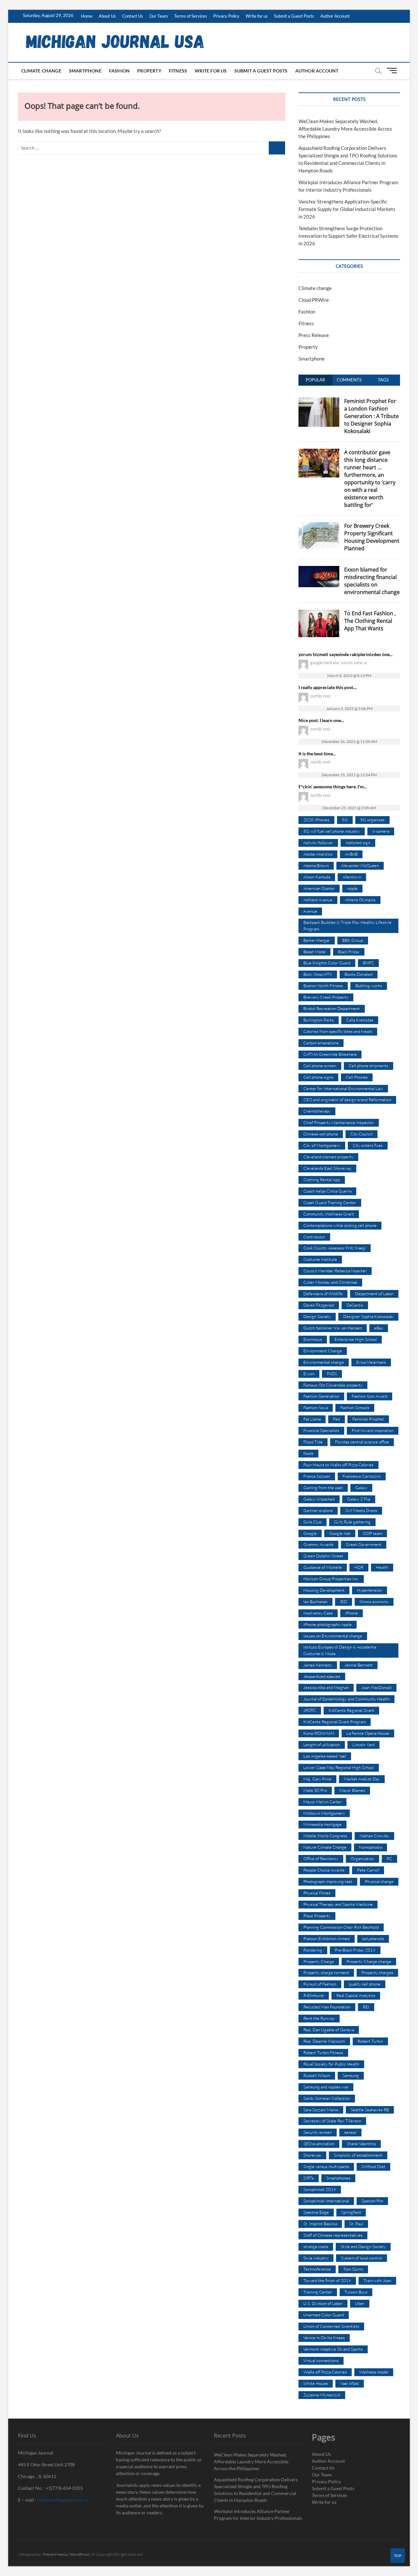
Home (87, 16)
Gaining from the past (323, 1488)
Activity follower (318, 843)
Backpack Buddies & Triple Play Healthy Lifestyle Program (347, 926)
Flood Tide (313, 1442)
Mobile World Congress (325, 1836)
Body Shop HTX (318, 974)
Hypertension (370, 1590)
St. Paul (356, 2224)
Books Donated (359, 974)
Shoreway (312, 2155)
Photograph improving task (328, 1881)
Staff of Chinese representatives (333, 2235)
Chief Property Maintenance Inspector (339, 1122)
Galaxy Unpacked (319, 1499)
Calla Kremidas (360, 1020)
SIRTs (309, 2178)
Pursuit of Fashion (320, 1984)
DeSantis (355, 1305)
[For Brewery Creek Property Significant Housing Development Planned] (319, 526)
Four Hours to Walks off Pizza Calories (338, 1465)
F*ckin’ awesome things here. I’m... (333, 787)
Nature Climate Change (325, 1847)
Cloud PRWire (314, 300)
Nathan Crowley (374, 1836)
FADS (332, 1374)
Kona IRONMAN (319, 1733)
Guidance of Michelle (323, 1567)
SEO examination (319, 2144)
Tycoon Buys (356, 2292)
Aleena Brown (316, 865)
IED (344, 1602)
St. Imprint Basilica (320, 2224)
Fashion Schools (355, 1408)
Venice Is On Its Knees (324, 2338)
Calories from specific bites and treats (338, 1031)
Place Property (317, 1916)
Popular (315, 380)
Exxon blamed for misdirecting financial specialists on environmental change (372, 581)
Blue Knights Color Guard (327, 963)
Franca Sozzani (317, 1476)
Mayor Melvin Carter (322, 1802)
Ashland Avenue (318, 900)
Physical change (379, 1881)
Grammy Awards (318, 1544)
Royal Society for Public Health (331, 2064)
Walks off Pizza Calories (325, 2372)
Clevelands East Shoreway (327, 1168)
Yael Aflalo (350, 2383)
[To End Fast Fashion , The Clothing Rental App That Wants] (319, 613)
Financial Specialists (321, 1430)
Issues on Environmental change (333, 1636)
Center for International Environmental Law (343, 1088)
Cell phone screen (320, 1066)
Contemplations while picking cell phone (340, 1225)
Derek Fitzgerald (319, 1305)
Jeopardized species (322, 1676)
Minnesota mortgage (322, 1824)
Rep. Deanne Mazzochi (324, 2041)
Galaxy (361, 1488)
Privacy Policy (226, 16)
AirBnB (351, 854)
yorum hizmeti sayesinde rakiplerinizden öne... (346, 654)
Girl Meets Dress (361, 1510)
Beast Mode (314, 952)
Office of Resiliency (321, 1859)
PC (389, 1859)
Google (310, 1533)
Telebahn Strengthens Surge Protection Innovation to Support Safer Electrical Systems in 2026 (348, 236)
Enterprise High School (356, 1339)
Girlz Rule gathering (352, 1522)
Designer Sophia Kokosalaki (368, 1316)
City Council (362, 1134)
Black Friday (349, 952)
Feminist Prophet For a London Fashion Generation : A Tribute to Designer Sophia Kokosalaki (371, 416)
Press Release (314, 335)
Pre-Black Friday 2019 (355, 1950)
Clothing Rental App (322, 1180)
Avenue (310, 911)
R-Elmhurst (314, 1995)
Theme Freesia (55, 2554)
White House (316, 2383)
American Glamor (319, 888)
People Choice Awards (324, 1870)
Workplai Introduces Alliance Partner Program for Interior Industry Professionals (258, 2515)
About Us (107, 16)
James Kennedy (318, 1665)
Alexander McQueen (360, 865)
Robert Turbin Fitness (323, 2053)
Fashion (119, 71)
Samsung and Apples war (326, 2087)
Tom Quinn (353, 2269)
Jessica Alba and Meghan (326, 1687)
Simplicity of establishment (358, 2155)
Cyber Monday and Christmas (330, 1282)
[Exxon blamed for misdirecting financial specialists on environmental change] (319, 570)
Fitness (178, 71)
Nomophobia (370, 1847)
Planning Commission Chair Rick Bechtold (341, 1927)
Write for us (257, 16)
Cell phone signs (318, 1077)
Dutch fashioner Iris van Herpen (333, 1328)
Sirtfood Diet (373, 2166)
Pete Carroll (368, 1870)
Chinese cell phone (321, 1134)
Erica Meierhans (371, 1362)
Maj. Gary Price (317, 1779)
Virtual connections (321, 2360)
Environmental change (324, 1362)
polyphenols (373, 1939)
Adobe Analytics (318, 854)
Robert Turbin (370, 2041)
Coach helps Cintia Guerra (327, 1191)
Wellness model (374, 2372)
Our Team (159, 16)
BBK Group (353, 940)
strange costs (316, 2246)
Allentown (352, 877)
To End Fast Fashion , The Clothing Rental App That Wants (370, 621)
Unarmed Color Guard (324, 2315)
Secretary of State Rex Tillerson (332, 2121)
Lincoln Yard (363, 1745)
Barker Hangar (317, 940)
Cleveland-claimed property (328, 1157)
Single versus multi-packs (326, 2166)
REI (366, 2007)
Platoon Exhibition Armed (327, 1939)
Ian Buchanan (315, 1602)
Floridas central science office (362, 1442)
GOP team (372, 1533)
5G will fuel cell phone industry (332, 831)
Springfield (351, 2212)
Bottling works (369, 986)
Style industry (316, 2258)
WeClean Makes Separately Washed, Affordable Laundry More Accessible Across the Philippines (345, 129)
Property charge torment (326, 1972)
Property (149, 71)
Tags (383, 380)
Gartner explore (318, 1510)
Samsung (351, 2075)
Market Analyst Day (362, 1779)
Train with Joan (377, 2280)
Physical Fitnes (317, 1893)
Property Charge (319, 1961)
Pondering (313, 1950)
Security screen (318, 2132)
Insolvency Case (318, 1613)
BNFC (368, 963)
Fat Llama (312, 1419)
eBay (379, 1328)
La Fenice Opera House (368, 1733)
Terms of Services (191, 16)
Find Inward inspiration (373, 1430)
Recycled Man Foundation (327, 2007)
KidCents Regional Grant (351, 1710)
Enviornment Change (323, 1351)
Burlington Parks (319, 1020)
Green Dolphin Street (323, 1556)
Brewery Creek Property (326, 997)
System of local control (362, 2258)
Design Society (317, 1316)
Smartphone (85, 71)
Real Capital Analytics (356, 1995)
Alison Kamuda (317, 877)
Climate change (41, 71)
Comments (349, 380)
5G (345, 820)
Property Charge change (369, 1961)
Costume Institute (320, 1259)
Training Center (318, 2292)
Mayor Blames (352, 1790)
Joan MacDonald (376, 1687)
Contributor (314, 1237)
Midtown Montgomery (324, 1813)
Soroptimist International (326, 2201)
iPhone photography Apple (328, 1624)
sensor (350, 2132)
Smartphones (338, 2178)
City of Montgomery (322, 1145)
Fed (337, 1419)
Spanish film (372, 2201)
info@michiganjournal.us (63, 2500)
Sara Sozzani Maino (321, 2110)
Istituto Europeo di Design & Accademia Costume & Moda (340, 1650)
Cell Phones (357, 1077)
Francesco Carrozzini (362, 1476)
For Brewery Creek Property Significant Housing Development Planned (372, 537)
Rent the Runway (319, 2018)
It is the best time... (317, 754)
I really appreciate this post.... (328, 687)
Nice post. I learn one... (321, 720)
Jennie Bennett (359, 1665)
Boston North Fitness (323, 986)
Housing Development (324, 1590)
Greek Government (364, 1544)
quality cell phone (365, 1984)
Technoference (317, 2269)
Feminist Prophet (368, 1419)
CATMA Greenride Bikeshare (330, 1054)
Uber (360, 2303)
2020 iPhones (316, 820)
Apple (352, 888)
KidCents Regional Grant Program (335, 1722)
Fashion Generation (321, 1396)
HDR (359, 1567)
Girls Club (313, 1522)
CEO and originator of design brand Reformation (347, 1100)
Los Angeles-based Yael (325, 1756)
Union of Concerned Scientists (331, 2326)
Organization (362, 1859)
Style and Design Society (363, 2246)
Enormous (313, 1339)
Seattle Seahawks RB (370, 2110)
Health (382, 1567)
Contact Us (133, 16)
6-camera (381, 831)
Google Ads (340, 1533)
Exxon (309, 1374)
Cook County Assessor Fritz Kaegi (335, 1248)
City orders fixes (368, 1145)
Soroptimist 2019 (320, 2189)
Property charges (377, 1972)
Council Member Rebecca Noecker (335, 1271)
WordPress (80, 2554)
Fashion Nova (316, 1408)
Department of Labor (374, 1294)
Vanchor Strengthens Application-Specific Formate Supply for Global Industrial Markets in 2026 (347, 209)
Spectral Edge (316, 2212)
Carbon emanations (321, 1043)
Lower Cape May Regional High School (339, 1767)
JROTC (310, 1710)
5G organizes (372, 820)
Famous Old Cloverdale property (333, 1385)
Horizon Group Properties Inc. (331, 1579)
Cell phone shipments (369, 1066)
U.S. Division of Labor (323, 2303)
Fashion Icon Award (370, 1396)
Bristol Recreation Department (332, 1008)
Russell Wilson (317, 2075)
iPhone (352, 1613)
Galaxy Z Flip (359, 1499)
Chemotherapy (317, 1111)
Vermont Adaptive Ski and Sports (333, 2349)
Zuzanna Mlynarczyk (322, 2395)
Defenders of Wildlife (323, 1294)
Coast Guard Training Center (330, 1202)
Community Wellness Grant (329, 1214)
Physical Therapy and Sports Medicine (338, 1904)
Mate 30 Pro (315, 1790)
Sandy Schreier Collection (327, 2098)
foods (308, 1453)
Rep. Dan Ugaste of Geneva (329, 2030)
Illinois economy (374, 1602)
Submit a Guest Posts (294, 16)
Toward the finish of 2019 (327, 2280)
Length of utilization (322, 1745)
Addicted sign (358, 843)
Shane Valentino (361, 2144)
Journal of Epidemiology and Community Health (346, 1699)
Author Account (335, 16)
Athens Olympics (360, 900)
